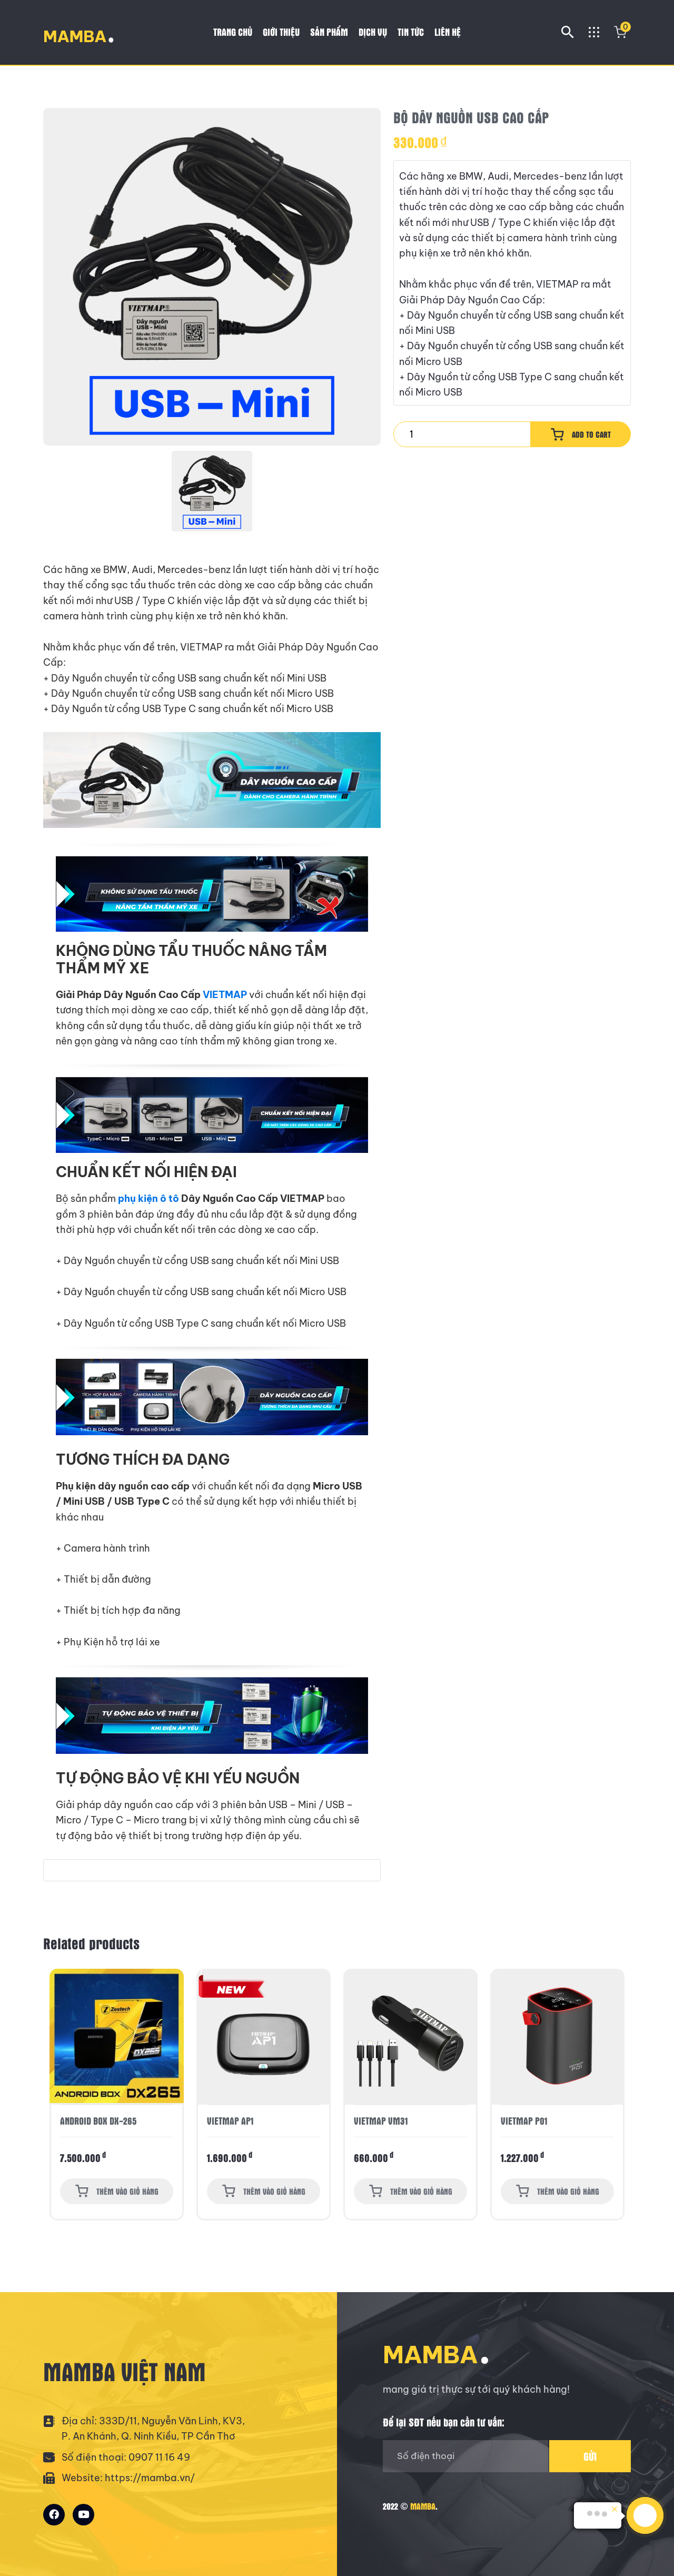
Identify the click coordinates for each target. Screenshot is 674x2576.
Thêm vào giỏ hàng (127, 2191)
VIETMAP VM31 (234, 2121)
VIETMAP (225, 995)
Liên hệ (448, 32)
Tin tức (411, 32)
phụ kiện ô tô (148, 1198)
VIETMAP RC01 (527, 2121)
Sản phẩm (329, 32)
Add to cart (591, 434)
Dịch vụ (373, 32)
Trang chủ (233, 32)
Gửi (590, 2456)
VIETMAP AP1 (83, 2121)
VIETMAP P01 (377, 2121)
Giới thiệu (281, 32)
